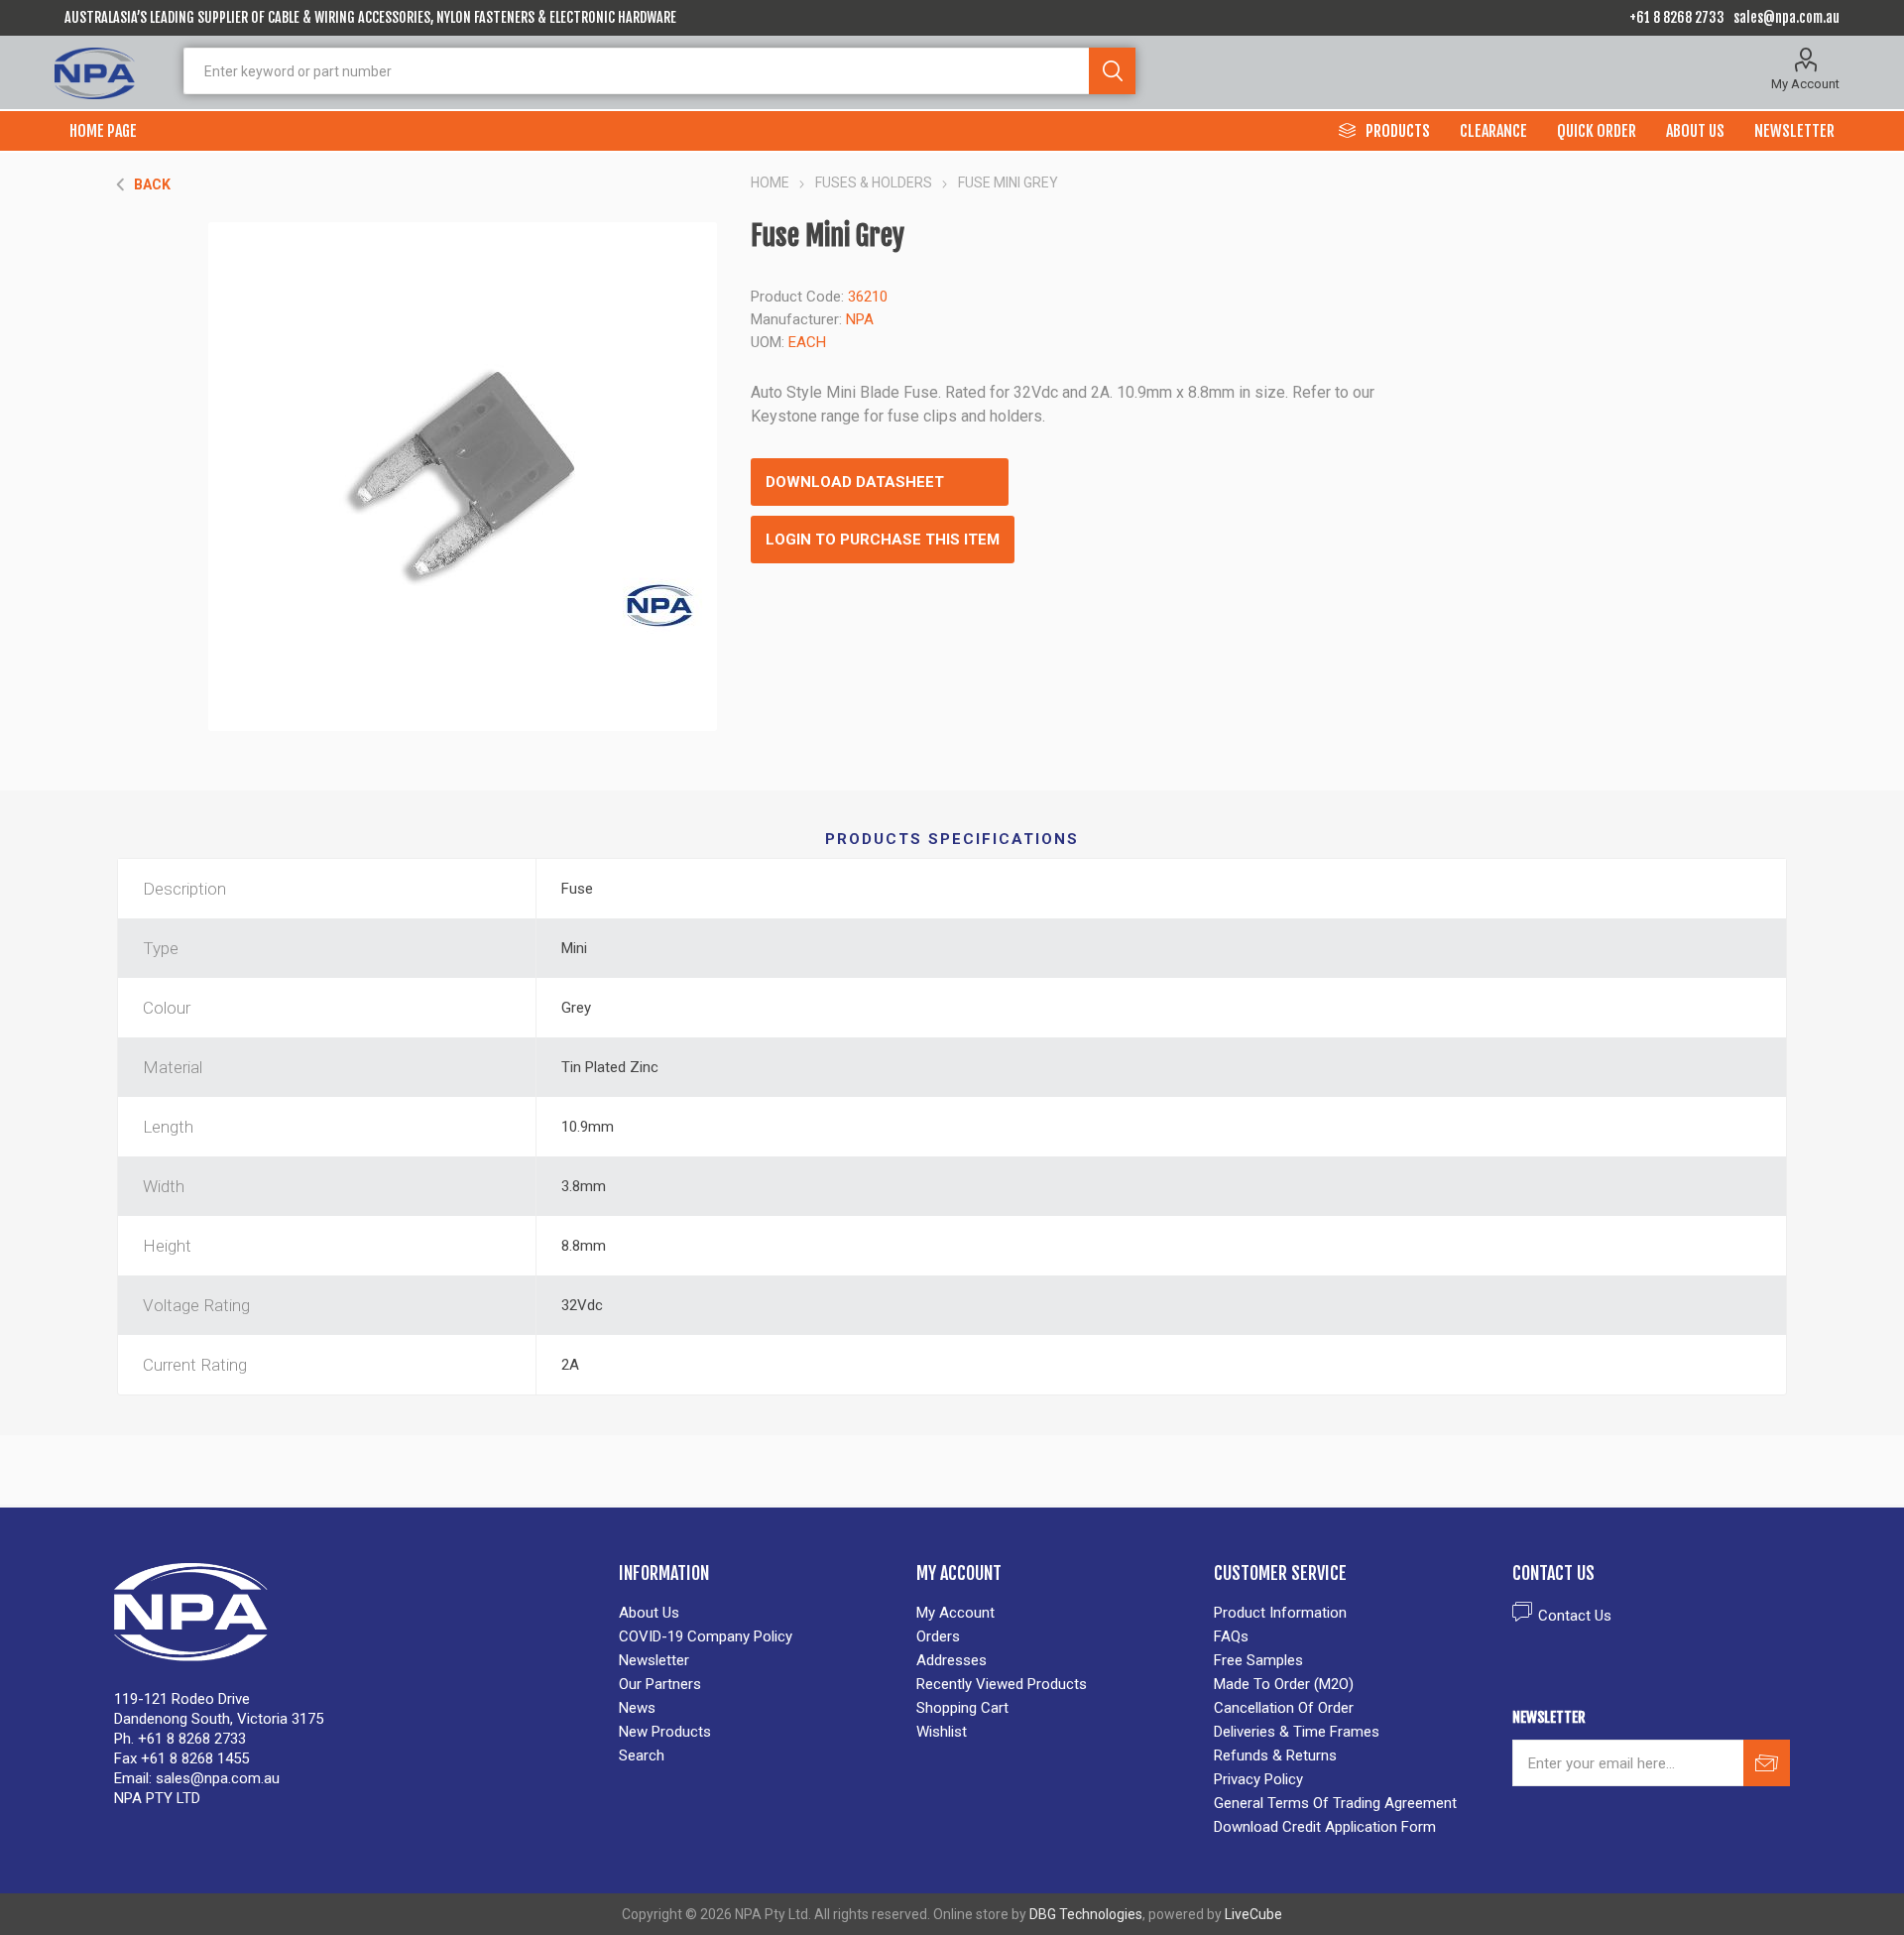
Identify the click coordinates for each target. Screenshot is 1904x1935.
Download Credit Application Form (1325, 1827)
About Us (649, 1613)
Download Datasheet (855, 482)
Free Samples (1258, 1660)
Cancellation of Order (1284, 1708)
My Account (1805, 84)
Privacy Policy (1258, 1779)
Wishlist (942, 1732)
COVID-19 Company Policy (706, 1636)
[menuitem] (758, 1613)
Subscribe (1767, 1763)
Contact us (1575, 1616)
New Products (665, 1732)
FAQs (1231, 1636)
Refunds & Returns (1275, 1755)
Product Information (1280, 1613)
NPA (860, 319)
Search (1112, 71)
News (637, 1708)
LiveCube (1253, 1914)
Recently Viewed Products (1002, 1684)
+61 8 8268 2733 (1677, 17)
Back (152, 184)
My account (955, 1613)
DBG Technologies (1086, 1914)
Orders (938, 1636)
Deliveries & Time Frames (1297, 1732)
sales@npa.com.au (1786, 17)
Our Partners (660, 1684)
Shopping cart (962, 1708)
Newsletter (654, 1660)
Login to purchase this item (883, 540)
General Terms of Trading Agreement (1335, 1803)
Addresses (952, 1660)
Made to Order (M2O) (1284, 1684)
